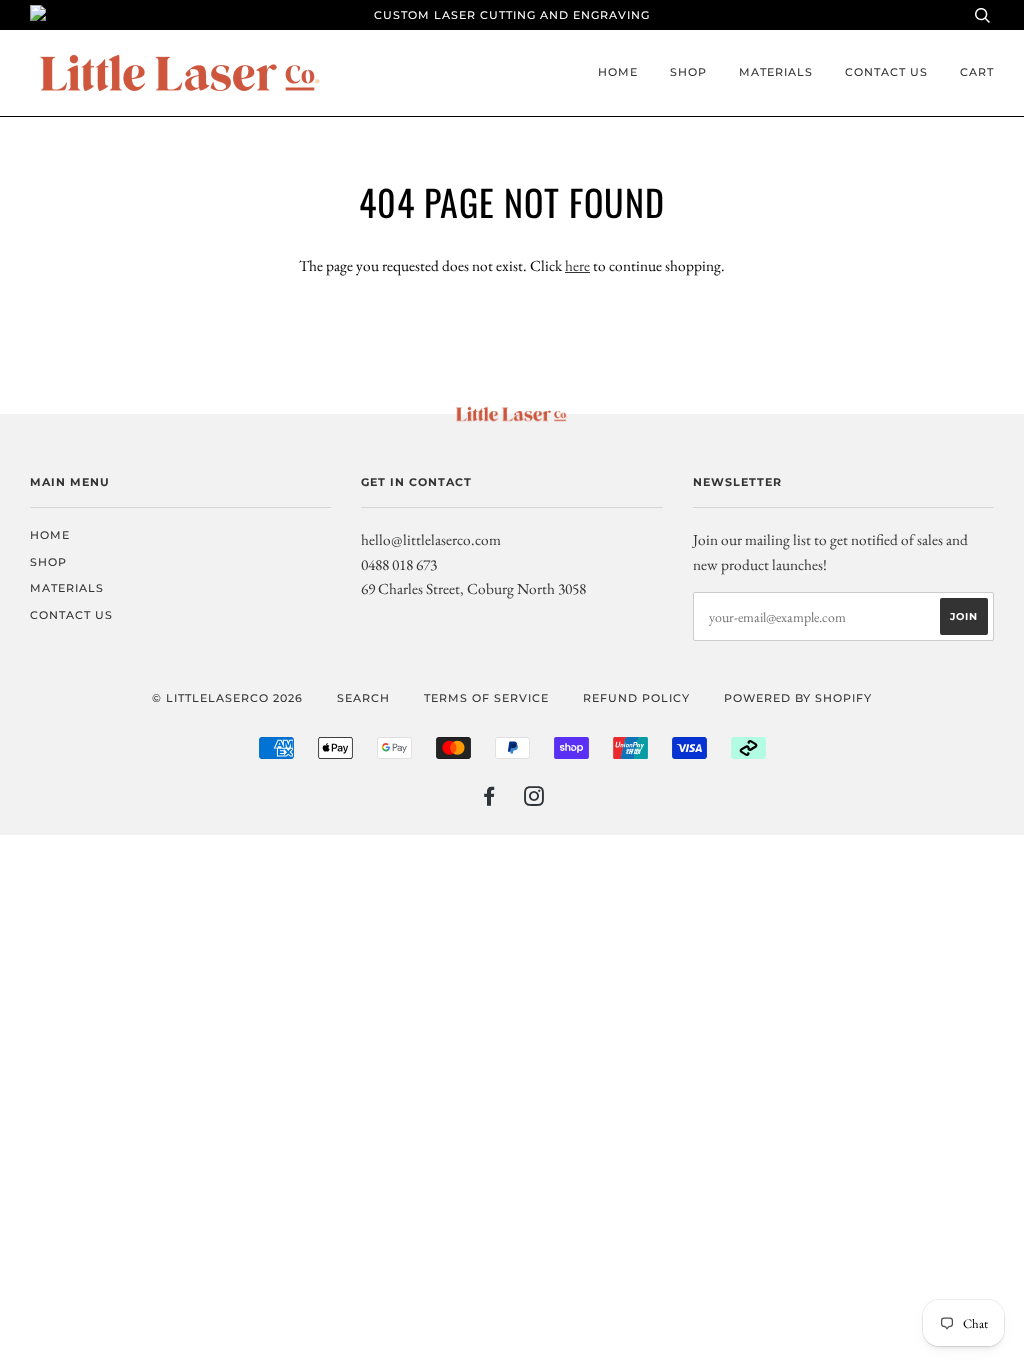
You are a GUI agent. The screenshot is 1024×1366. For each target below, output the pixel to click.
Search (363, 698)
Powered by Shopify (798, 698)
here (577, 265)
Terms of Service (486, 698)
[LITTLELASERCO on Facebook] (489, 800)
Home (618, 72)
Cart (977, 72)
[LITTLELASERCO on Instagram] (534, 800)
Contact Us (886, 72)
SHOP (688, 72)
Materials (776, 72)
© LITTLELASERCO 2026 (227, 698)
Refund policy (636, 698)
